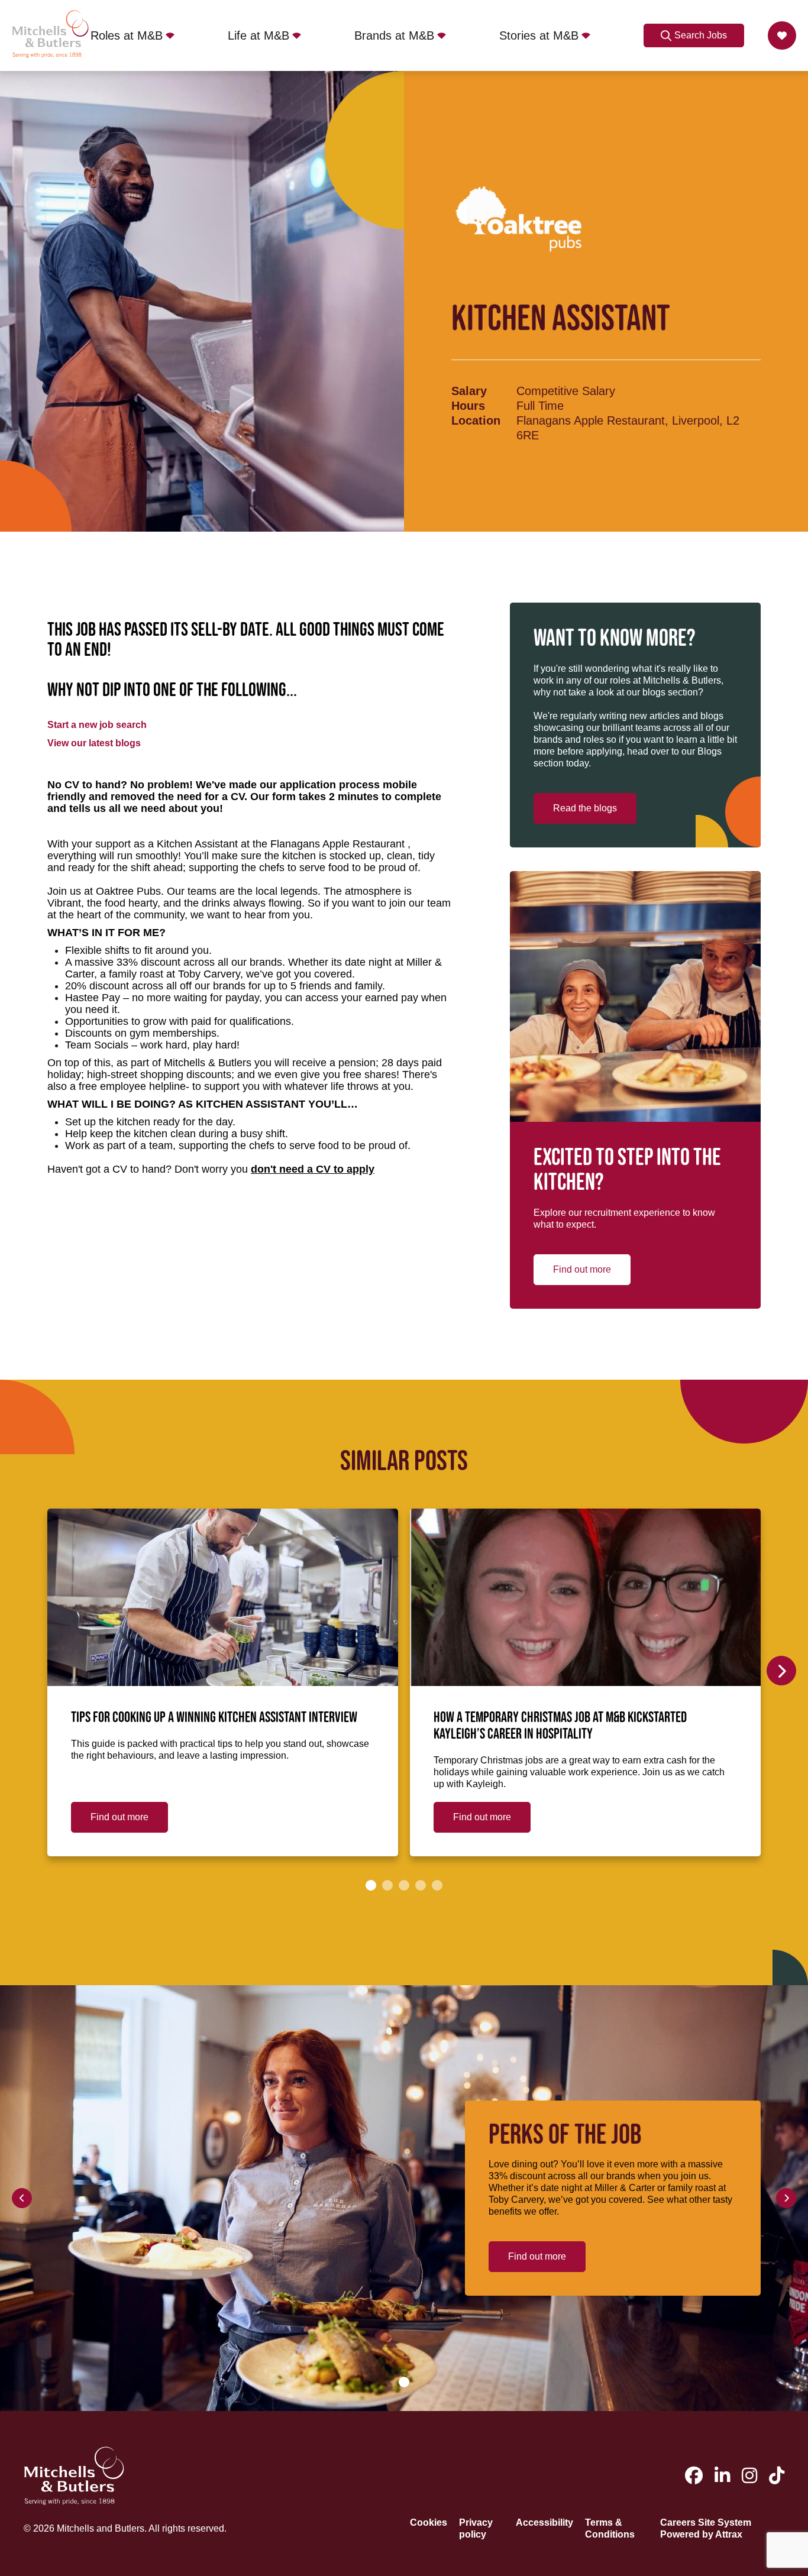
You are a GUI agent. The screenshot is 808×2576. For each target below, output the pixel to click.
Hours (468, 406)
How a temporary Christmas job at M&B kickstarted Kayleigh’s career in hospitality (560, 1726)
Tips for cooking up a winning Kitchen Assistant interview (214, 1718)
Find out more (582, 1269)
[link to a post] (223, 1597)
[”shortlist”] (782, 35)
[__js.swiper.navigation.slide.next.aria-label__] (781, 1671)
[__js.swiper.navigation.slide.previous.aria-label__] (22, 2198)
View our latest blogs (94, 743)
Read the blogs (585, 808)
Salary (469, 391)
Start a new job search (97, 725)
